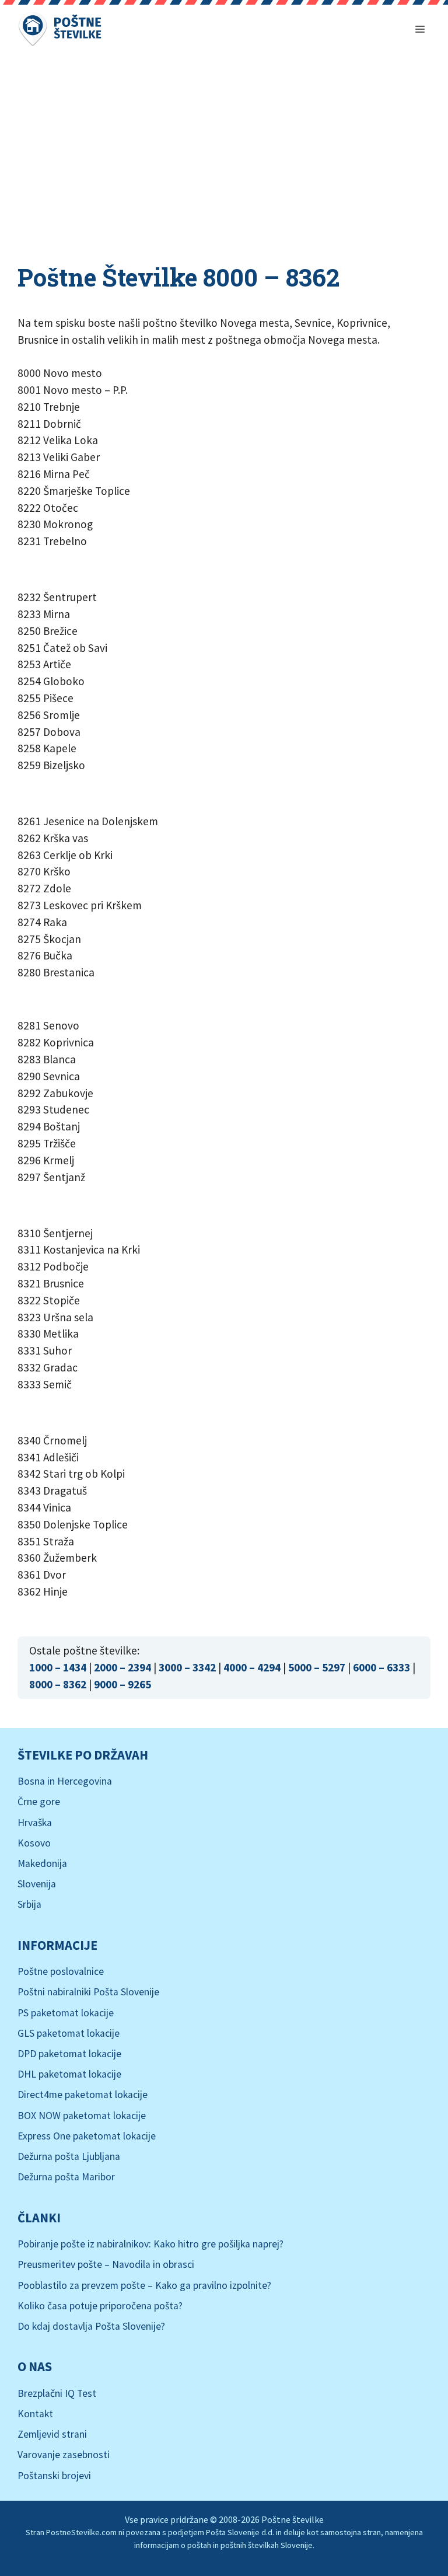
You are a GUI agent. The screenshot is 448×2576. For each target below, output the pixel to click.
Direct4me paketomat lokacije (83, 2095)
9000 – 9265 (123, 1684)
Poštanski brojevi (54, 2476)
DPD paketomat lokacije (69, 2054)
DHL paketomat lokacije (69, 2074)
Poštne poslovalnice (61, 1971)
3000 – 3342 (187, 1667)
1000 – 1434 (58, 1667)
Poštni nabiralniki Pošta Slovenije (88, 1992)
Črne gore (39, 1802)
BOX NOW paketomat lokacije (82, 2116)
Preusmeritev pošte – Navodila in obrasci (106, 2264)
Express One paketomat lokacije (87, 2136)
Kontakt (35, 2414)
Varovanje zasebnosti (64, 2455)
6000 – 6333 (381, 1667)
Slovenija (37, 1884)
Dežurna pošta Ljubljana (69, 2156)
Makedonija (42, 1863)
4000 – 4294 (252, 1667)
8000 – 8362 (58, 1684)
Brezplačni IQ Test (57, 2393)
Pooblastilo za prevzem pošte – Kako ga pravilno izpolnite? (144, 2285)
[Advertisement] (224, 146)
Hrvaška (35, 1823)
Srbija (29, 1904)
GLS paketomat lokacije (69, 2033)
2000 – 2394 (123, 1667)
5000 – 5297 (317, 1667)
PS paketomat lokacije (66, 2013)
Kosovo (34, 1843)
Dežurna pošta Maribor (66, 2177)
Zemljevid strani (52, 2434)
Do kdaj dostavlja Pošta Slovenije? (91, 2326)
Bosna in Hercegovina (65, 1781)
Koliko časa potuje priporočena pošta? (100, 2306)
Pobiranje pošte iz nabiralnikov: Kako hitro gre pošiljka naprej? (150, 2244)
